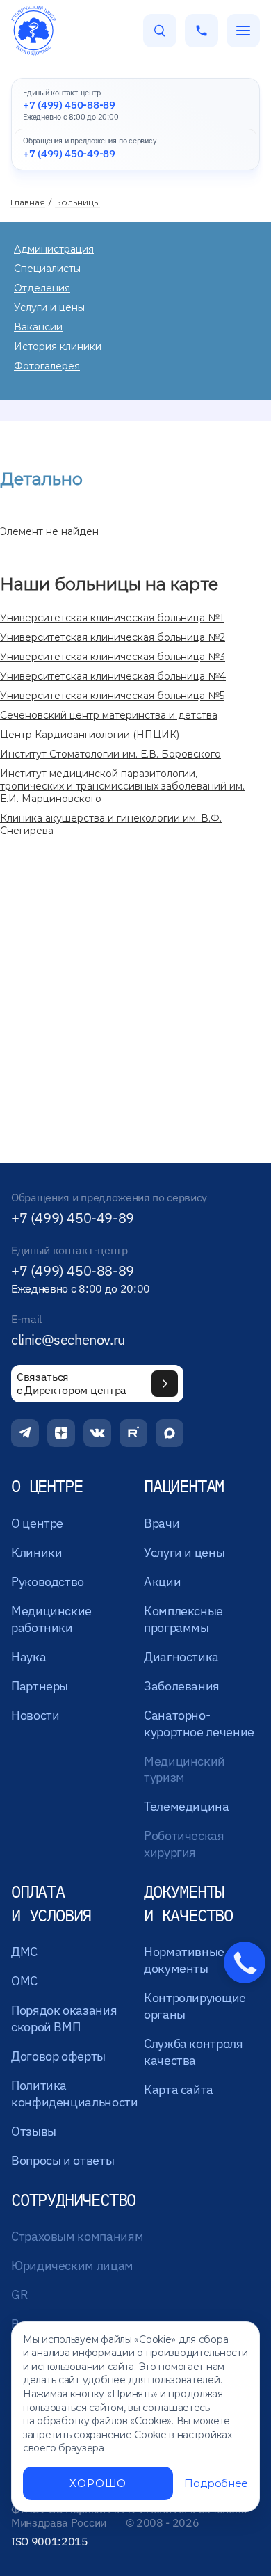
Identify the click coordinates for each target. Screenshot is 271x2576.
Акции (162, 1582)
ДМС (24, 1952)
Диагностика (181, 1657)
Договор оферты (58, 2056)
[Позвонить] (202, 31)
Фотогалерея (47, 366)
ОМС (24, 1981)
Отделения (42, 288)
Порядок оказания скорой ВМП (64, 2018)
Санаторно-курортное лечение (199, 1723)
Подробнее (216, 2483)
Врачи (162, 1523)
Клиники (36, 1552)
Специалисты (47, 269)
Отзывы (34, 2131)
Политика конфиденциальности (75, 2094)
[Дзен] (61, 1433)
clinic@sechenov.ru (68, 1340)
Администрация (54, 249)
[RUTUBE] (133, 1433)
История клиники (58, 346)
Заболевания (182, 1686)
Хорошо (98, 2483)
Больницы (77, 202)
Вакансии (38, 327)
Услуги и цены (49, 307)
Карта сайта (179, 2089)
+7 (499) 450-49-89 (73, 1218)
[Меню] (243, 31)
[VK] (97, 1433)
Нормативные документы (184, 1960)
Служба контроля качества (194, 2052)
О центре (37, 1523)
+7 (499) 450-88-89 (73, 1271)
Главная (28, 202)
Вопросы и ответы (63, 2160)
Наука (28, 1657)
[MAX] (170, 1433)
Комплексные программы (183, 1619)
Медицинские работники (51, 1619)
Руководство (48, 1582)
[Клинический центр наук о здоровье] (33, 31)
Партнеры (40, 1686)
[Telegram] (25, 1433)
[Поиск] (160, 31)
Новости (35, 1715)
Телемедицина (187, 1806)
